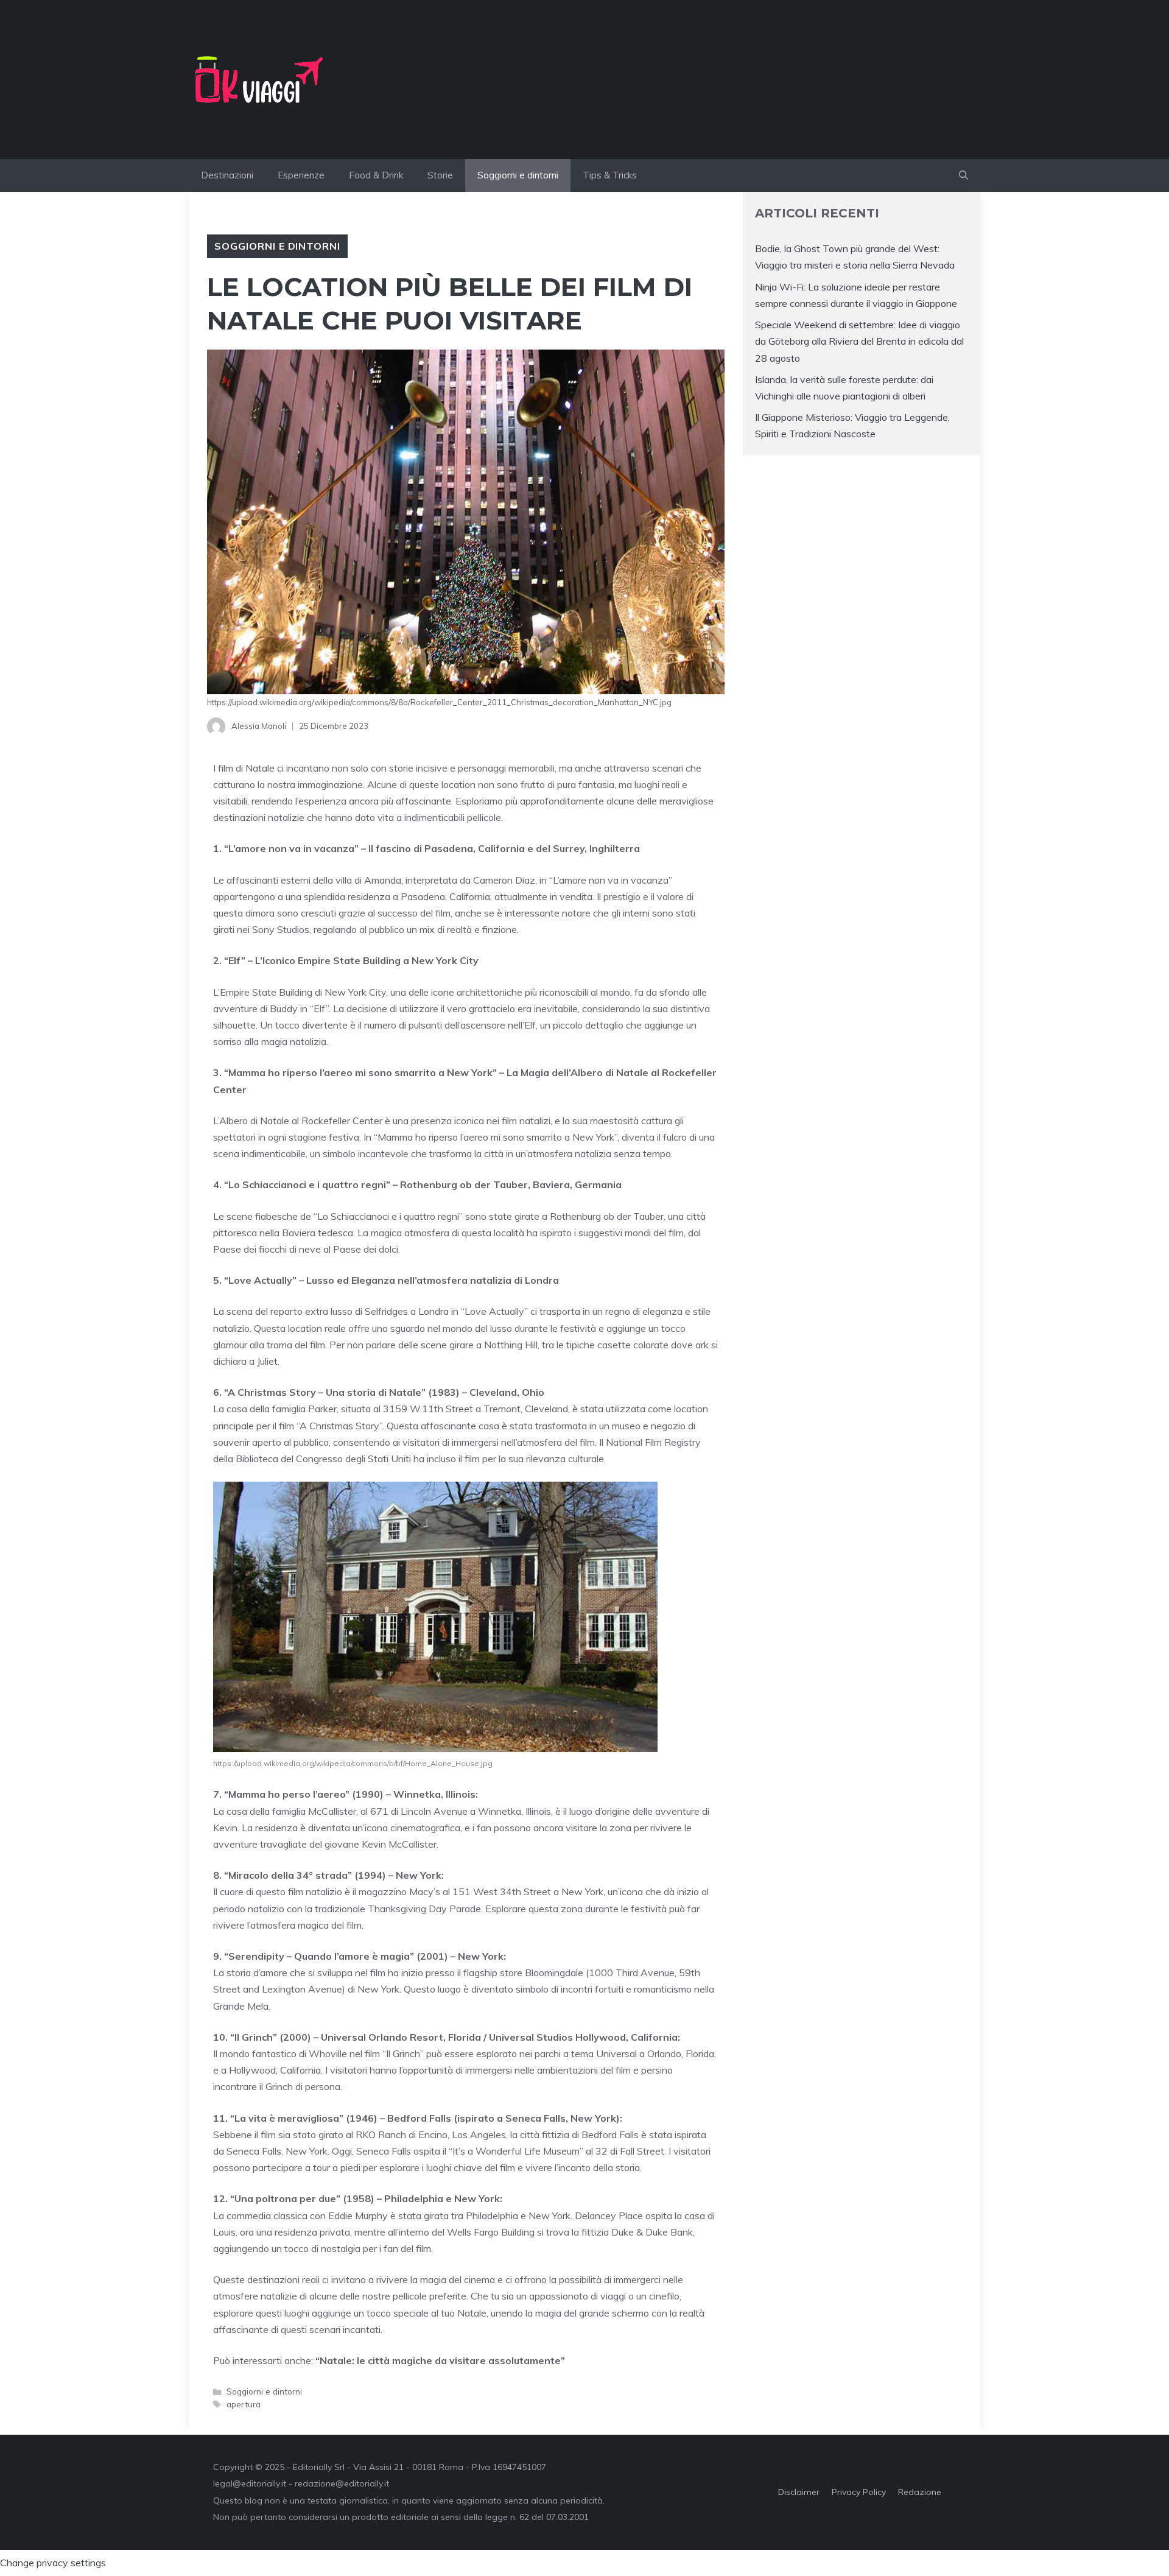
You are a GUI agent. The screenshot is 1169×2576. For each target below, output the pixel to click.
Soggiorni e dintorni (518, 175)
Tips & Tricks (610, 175)
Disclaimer (799, 2492)
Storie (440, 175)
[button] (964, 175)
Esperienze (301, 175)
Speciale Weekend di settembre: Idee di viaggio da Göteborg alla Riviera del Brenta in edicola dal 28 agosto (859, 341)
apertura (244, 2404)
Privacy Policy (859, 2492)
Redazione (920, 2492)
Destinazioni (227, 175)
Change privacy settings (53, 2563)
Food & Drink (376, 175)
